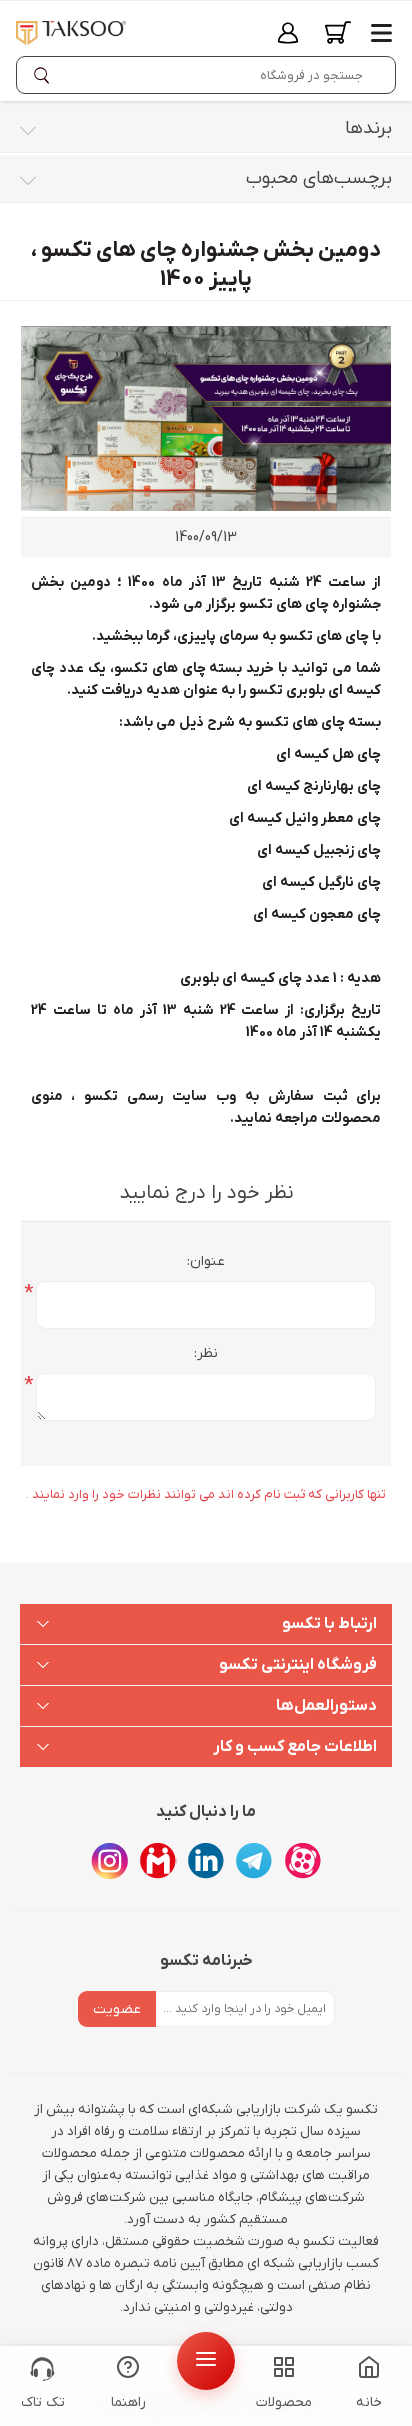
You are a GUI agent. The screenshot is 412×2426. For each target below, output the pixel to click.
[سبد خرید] (338, 32)
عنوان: (206, 1261)
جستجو (46, 75)
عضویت (117, 2009)
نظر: (206, 1353)
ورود (288, 32)
